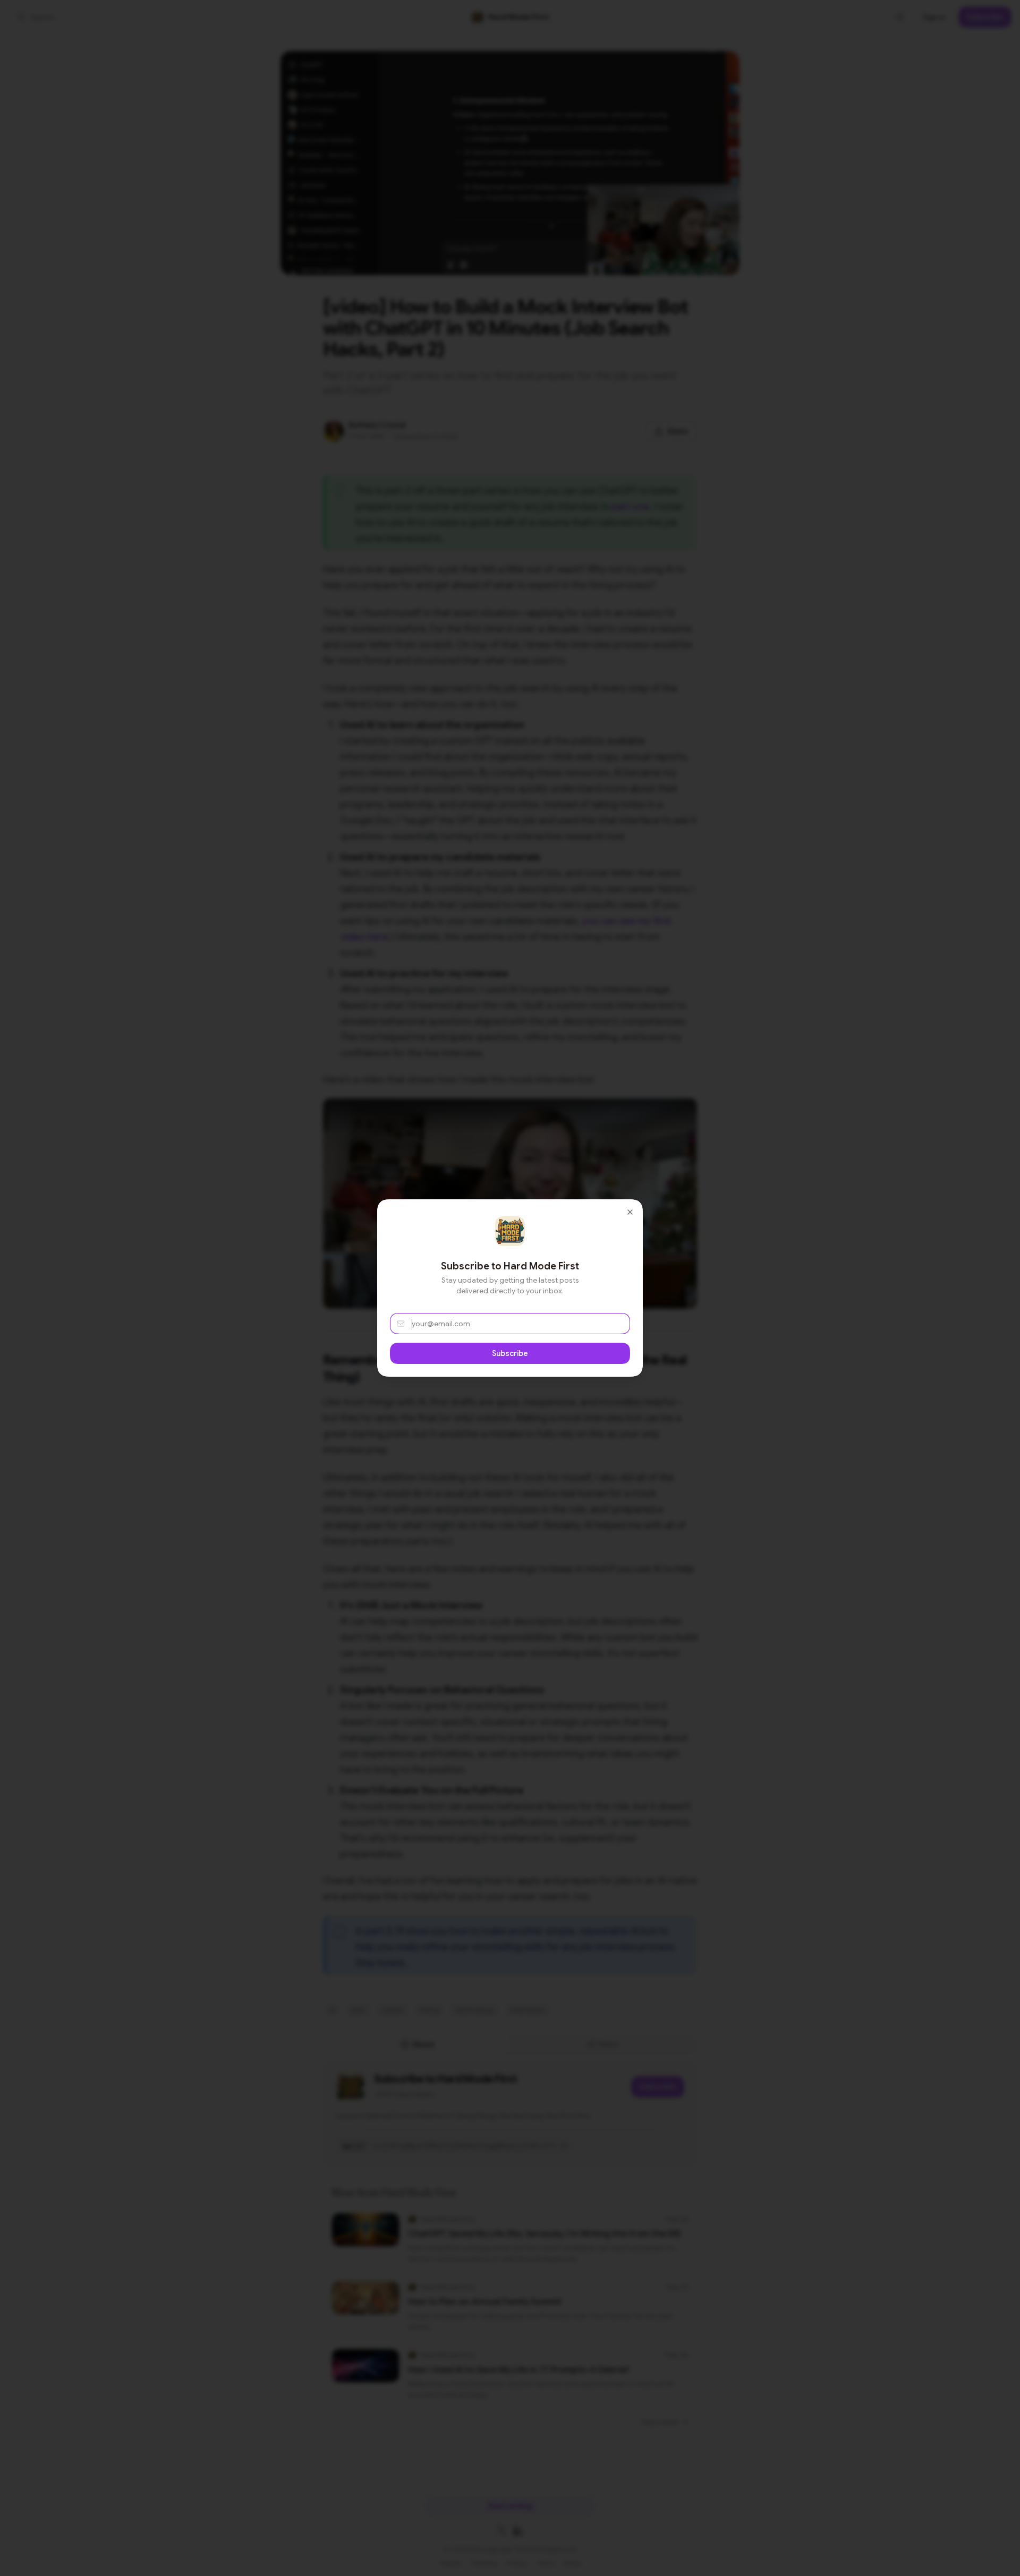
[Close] (630, 1212)
